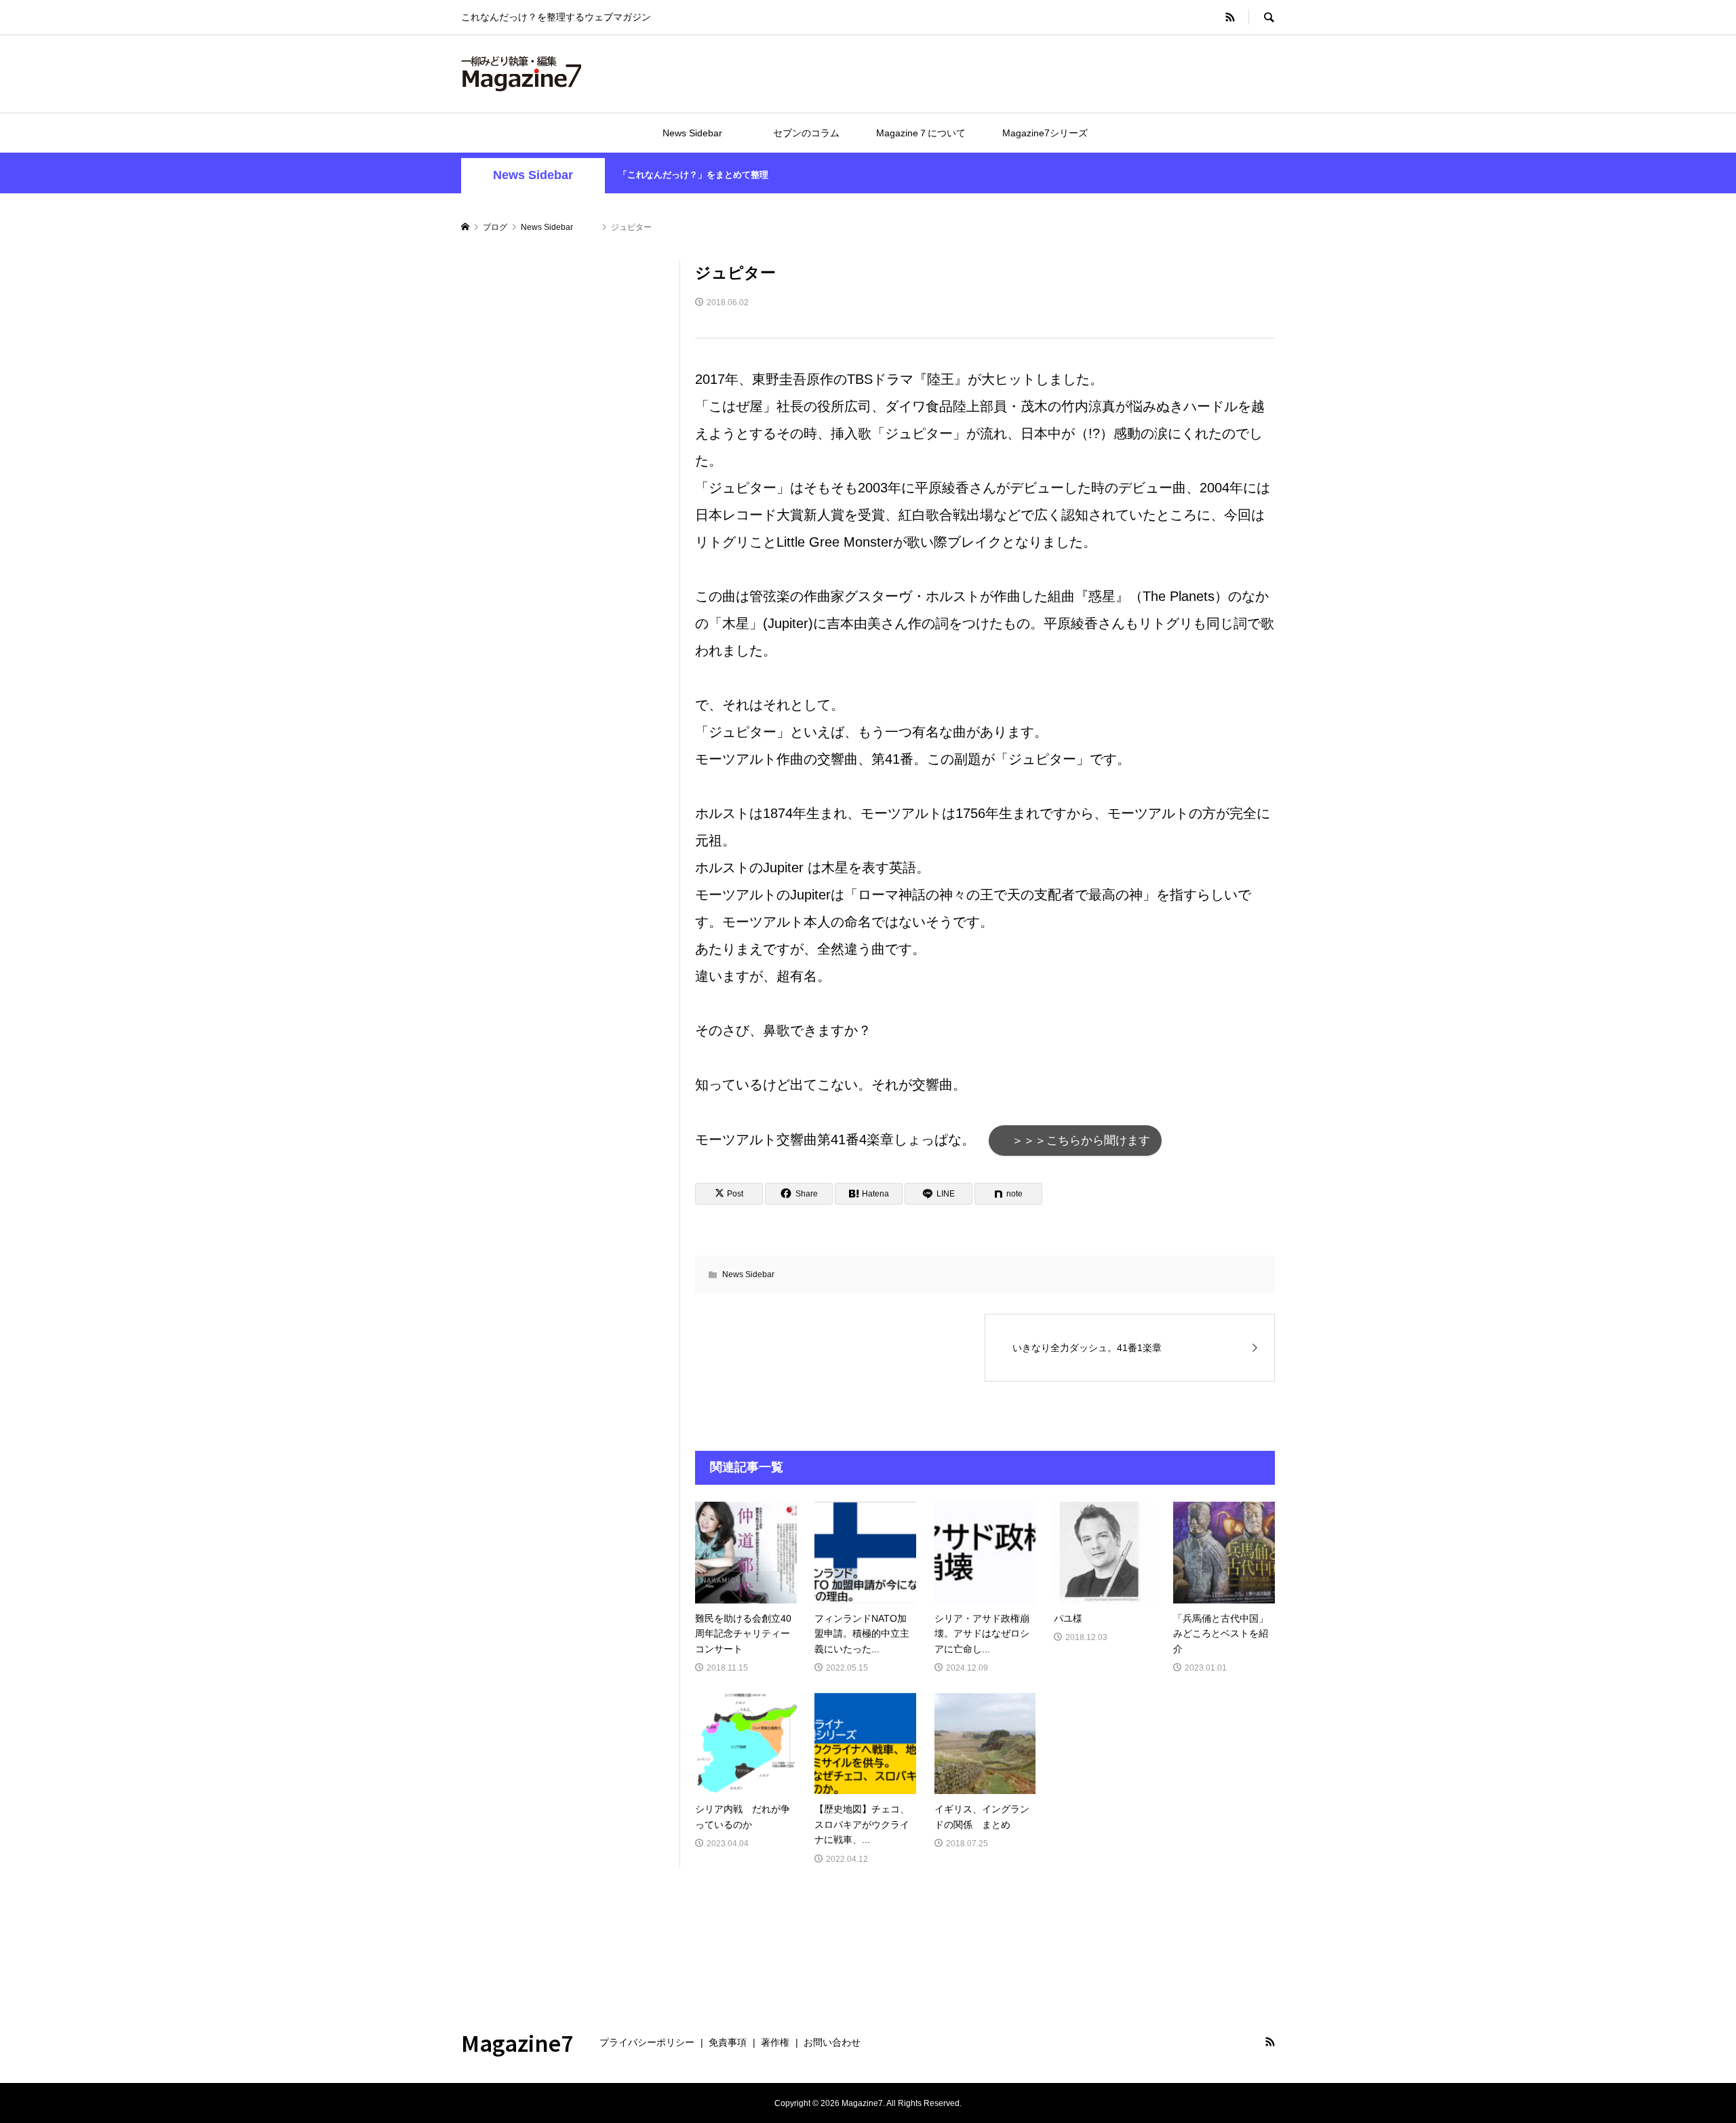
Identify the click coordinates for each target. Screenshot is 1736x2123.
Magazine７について (921, 133)
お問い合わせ (832, 2042)
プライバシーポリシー (647, 2042)
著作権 (775, 2042)
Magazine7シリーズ (1045, 133)
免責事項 (728, 2042)
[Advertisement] (563, 465)
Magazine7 (517, 2042)
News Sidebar (707, 133)
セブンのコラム (806, 133)
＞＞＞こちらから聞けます (1075, 1141)
